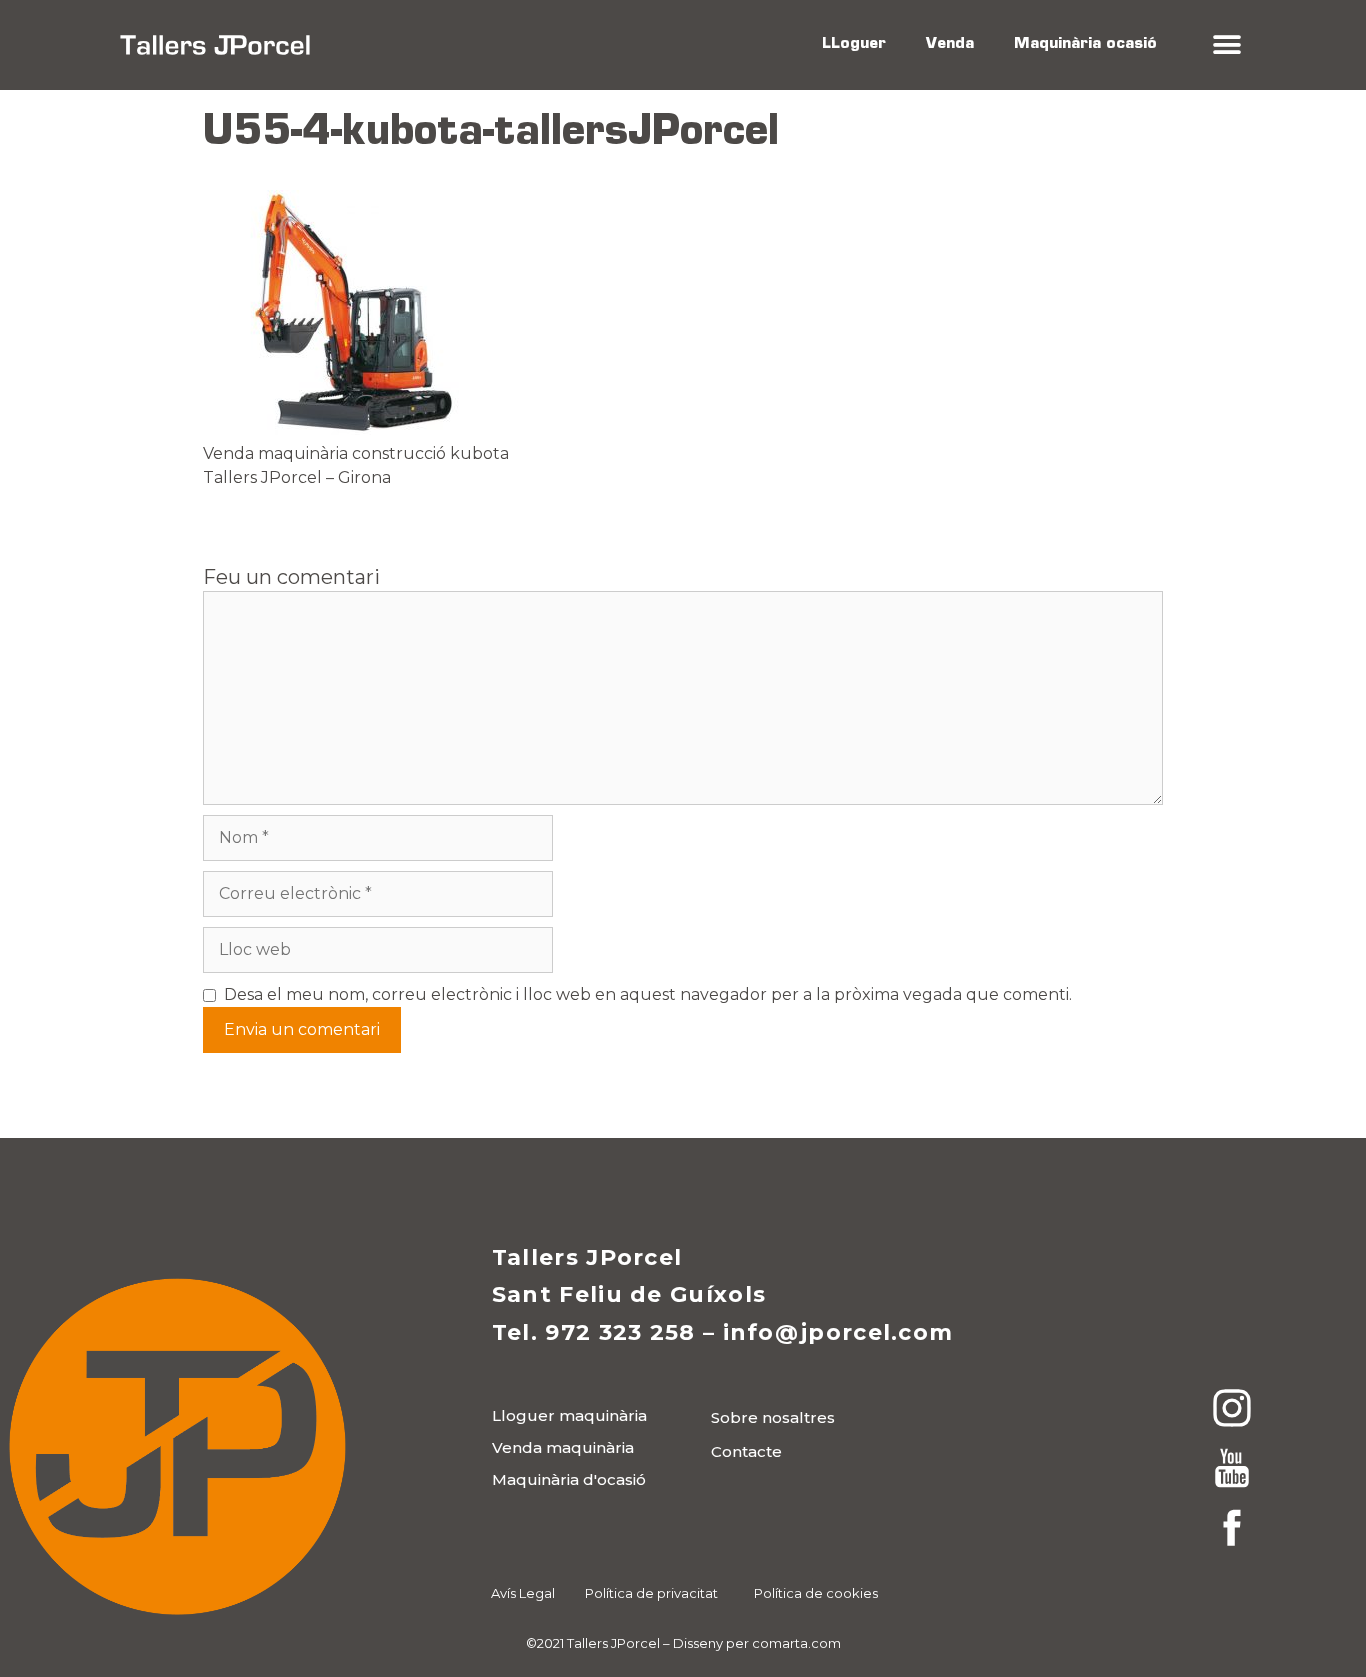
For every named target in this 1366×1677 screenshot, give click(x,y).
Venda (950, 44)
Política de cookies (816, 1593)
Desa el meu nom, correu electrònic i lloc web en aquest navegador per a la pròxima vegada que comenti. (648, 994)
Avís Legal (523, 1593)
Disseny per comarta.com (757, 1643)
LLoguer (854, 44)
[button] (1226, 45)
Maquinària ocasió (1085, 44)
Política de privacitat (651, 1593)
